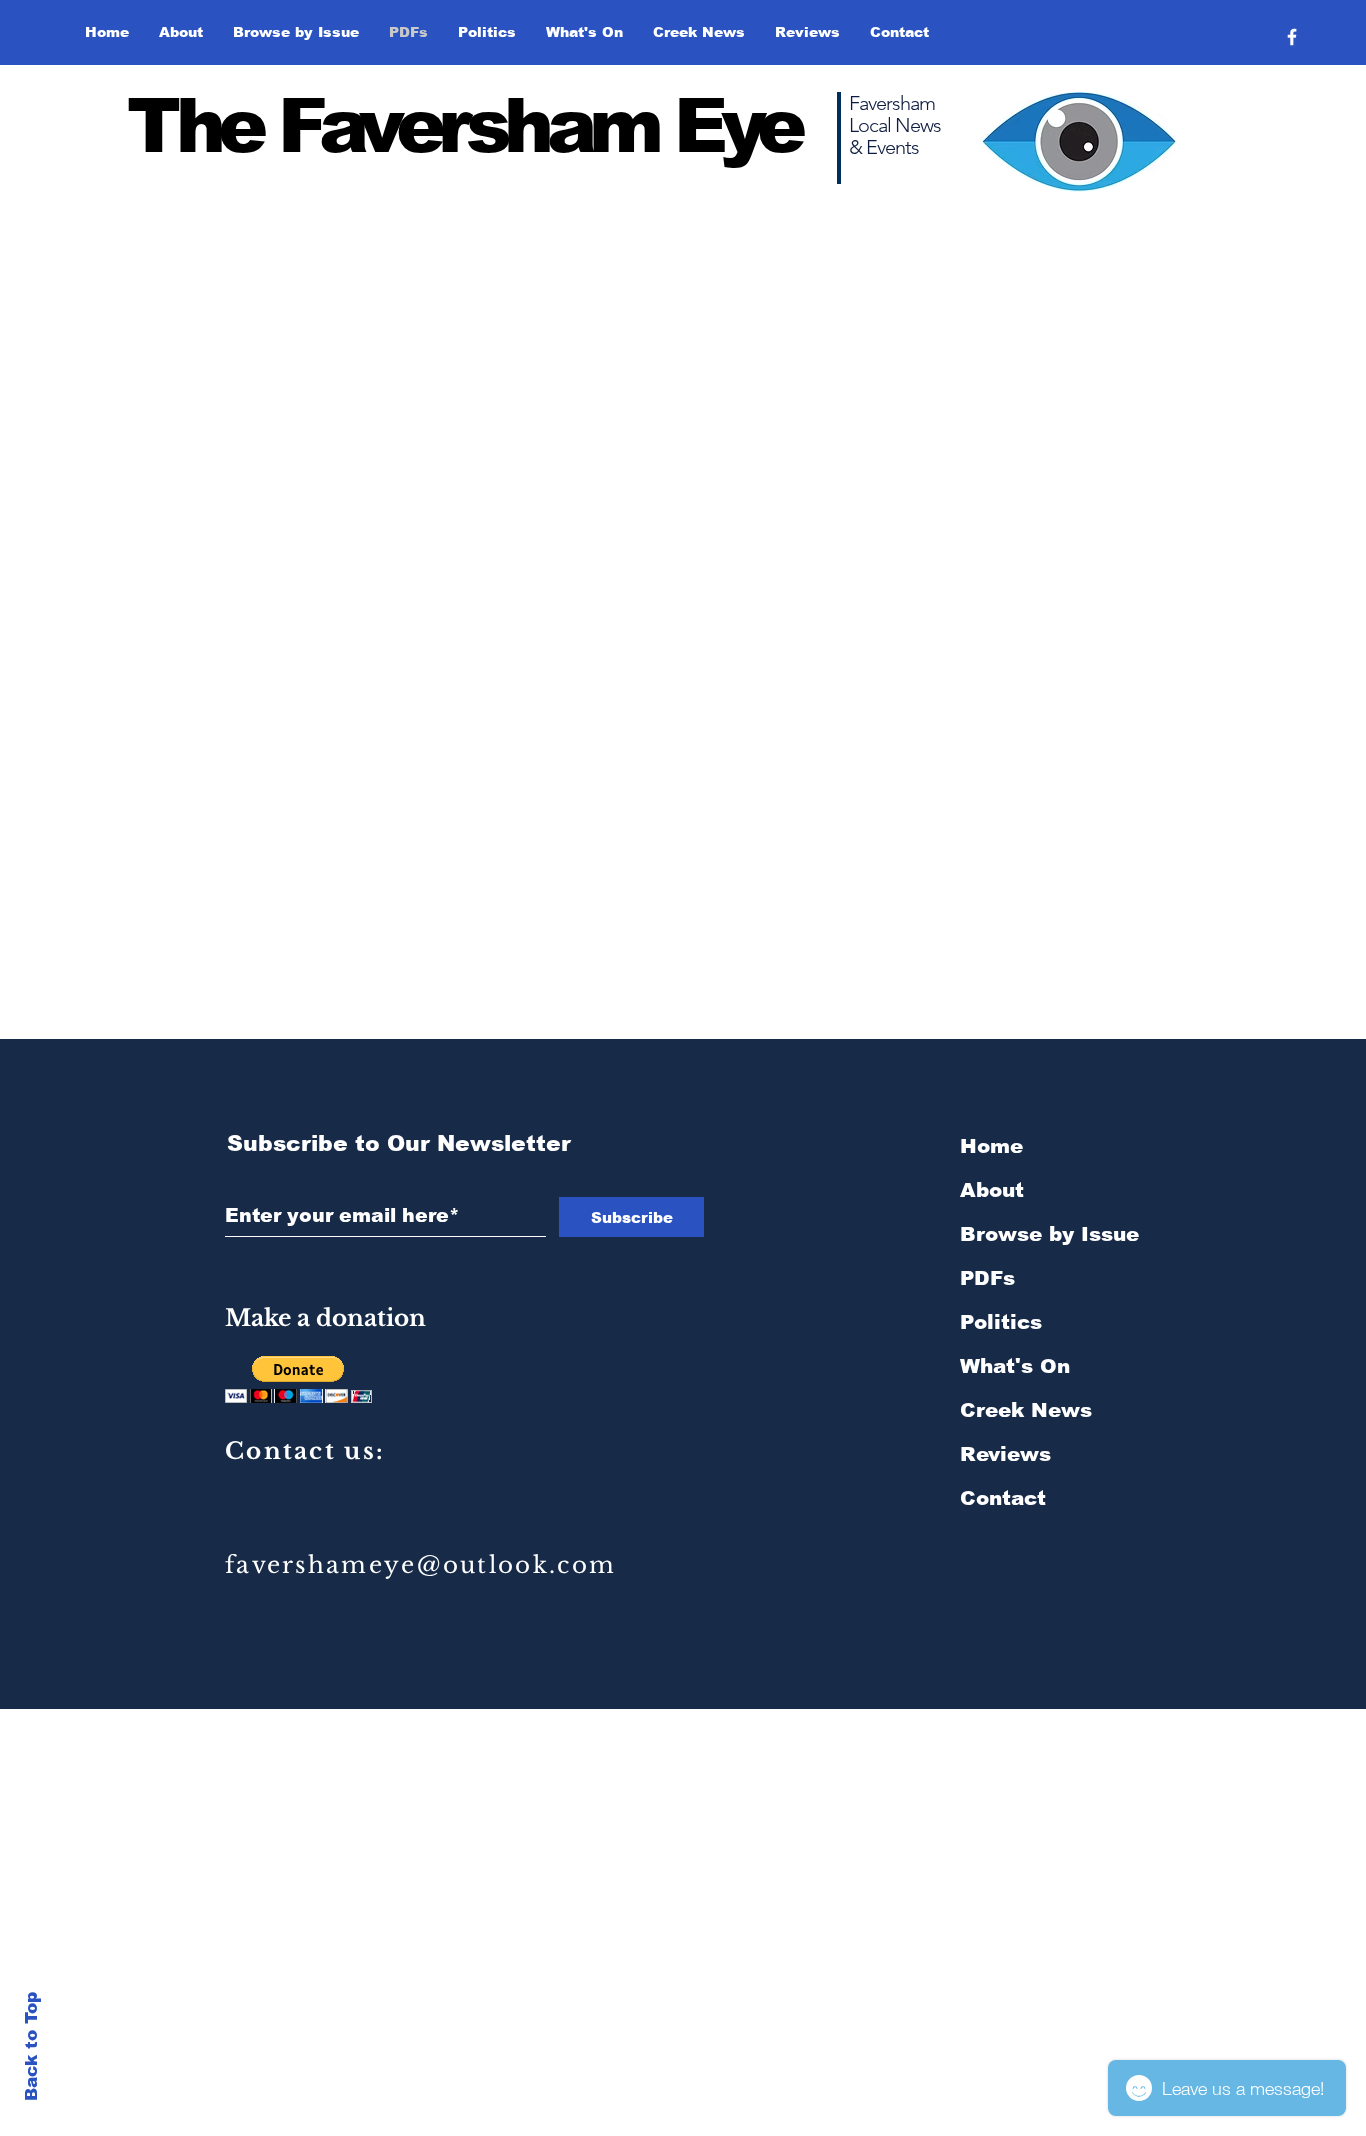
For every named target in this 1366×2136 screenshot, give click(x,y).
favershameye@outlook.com (420, 1565)
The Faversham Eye (463, 126)
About (992, 1190)
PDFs (987, 1278)
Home (991, 1146)
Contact (1003, 1498)
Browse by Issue (1049, 1234)
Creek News (1026, 1410)
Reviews (1005, 1454)
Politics (1001, 1322)
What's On (1015, 1366)
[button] (296, 32)
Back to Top (31, 2046)
